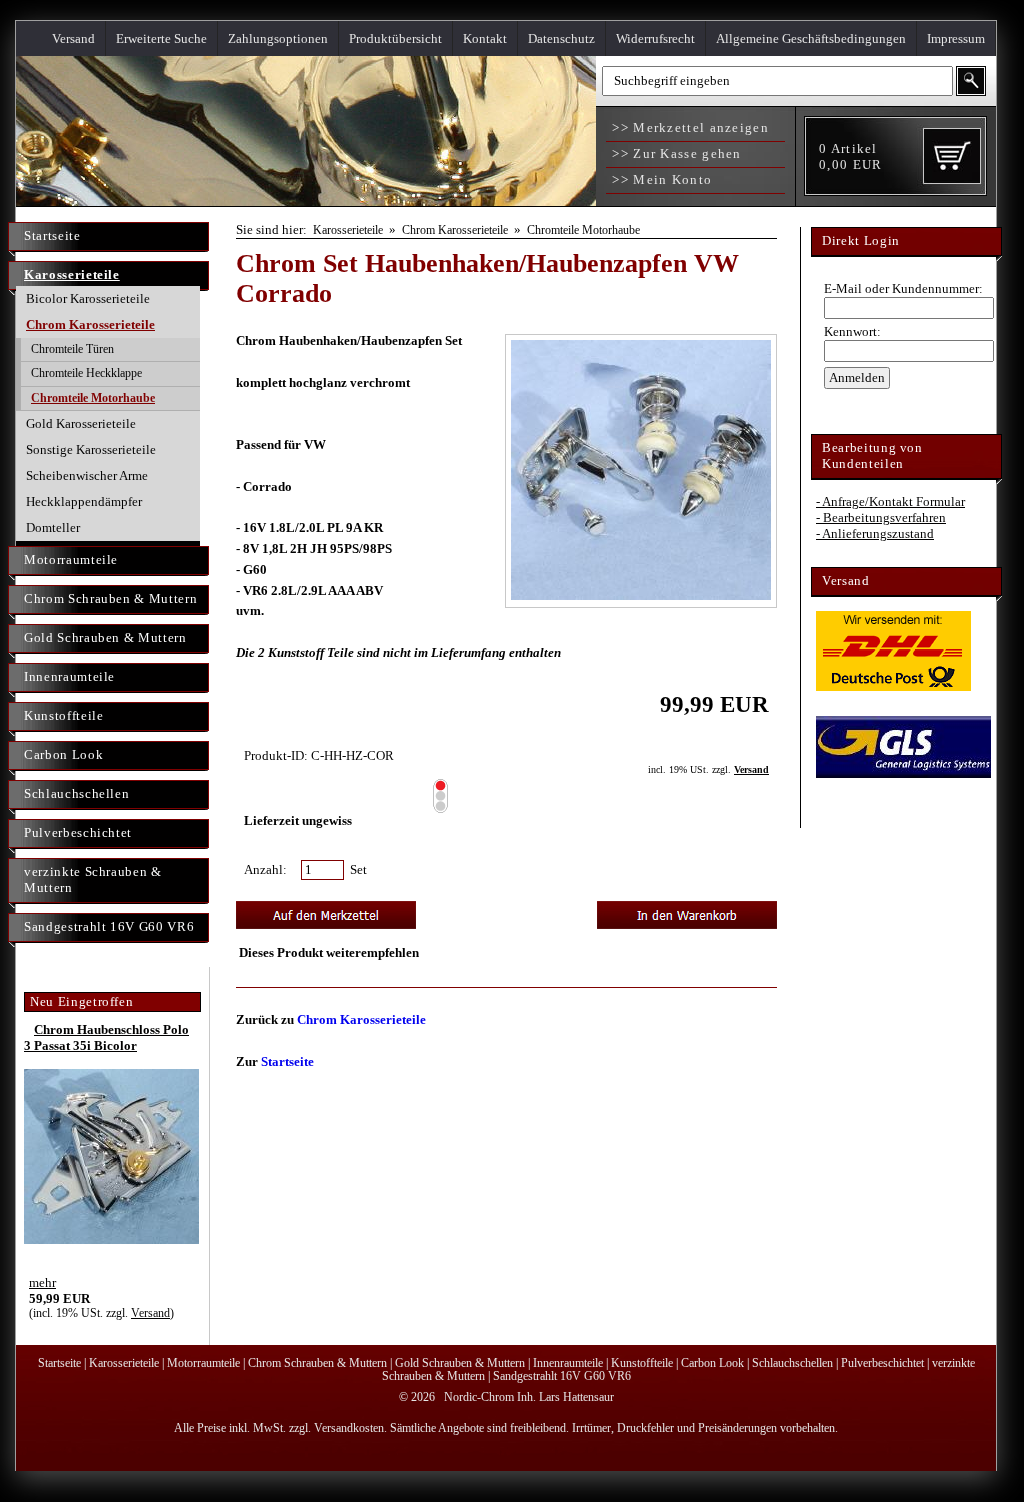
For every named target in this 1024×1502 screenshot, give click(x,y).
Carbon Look (63, 754)
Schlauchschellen (76, 793)
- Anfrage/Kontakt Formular (890, 501)
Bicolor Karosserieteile (88, 298)
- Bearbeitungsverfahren (881, 517)
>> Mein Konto (660, 179)
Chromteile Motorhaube (93, 398)
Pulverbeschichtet (78, 832)
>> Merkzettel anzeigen (688, 127)
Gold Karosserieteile (81, 423)
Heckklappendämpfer (84, 501)
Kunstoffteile (63, 715)
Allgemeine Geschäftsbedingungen (811, 38)
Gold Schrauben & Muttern (105, 637)
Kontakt (485, 38)
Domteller (53, 527)
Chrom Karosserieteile (90, 324)
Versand (73, 38)
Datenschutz (561, 38)
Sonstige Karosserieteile (91, 449)
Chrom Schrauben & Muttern (110, 598)
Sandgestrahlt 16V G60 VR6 (109, 926)
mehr (42, 1282)
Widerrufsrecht (655, 38)
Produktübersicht (395, 38)
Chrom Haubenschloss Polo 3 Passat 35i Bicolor (106, 1037)
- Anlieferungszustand (875, 533)
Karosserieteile (72, 274)
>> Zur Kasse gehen (675, 153)
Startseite (52, 235)
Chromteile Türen (72, 349)
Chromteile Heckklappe (86, 373)
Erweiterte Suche (161, 38)
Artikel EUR (850, 156)
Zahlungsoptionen (278, 38)
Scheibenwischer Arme (87, 475)
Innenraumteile (69, 676)
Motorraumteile (71, 559)
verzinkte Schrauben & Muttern (93, 879)
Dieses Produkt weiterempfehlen (329, 952)
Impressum (956, 38)
